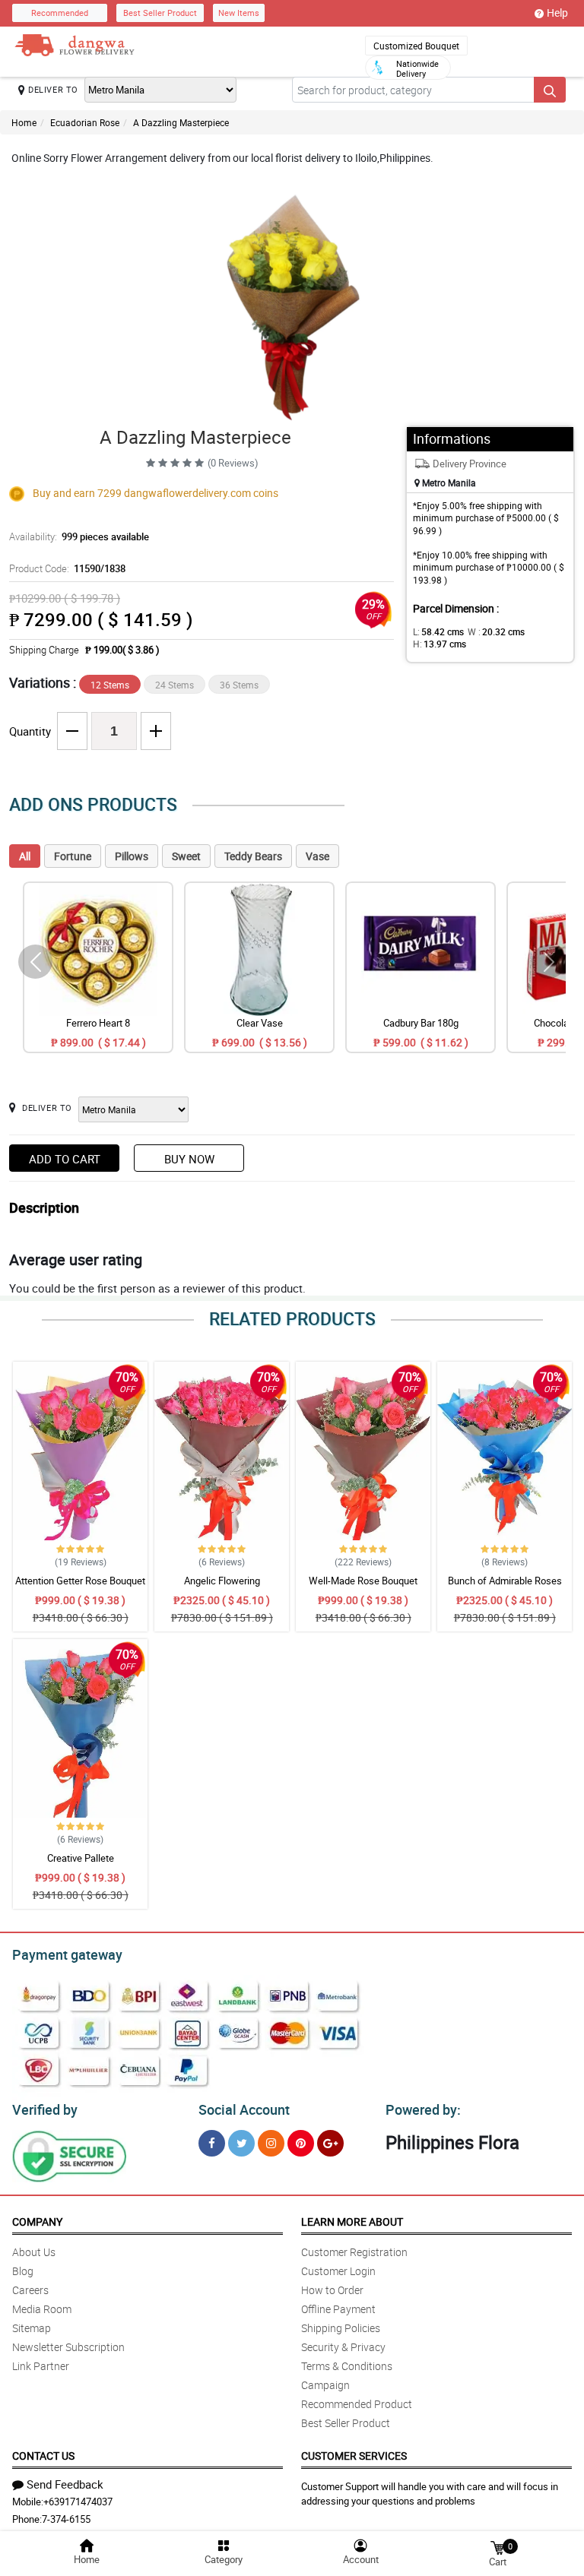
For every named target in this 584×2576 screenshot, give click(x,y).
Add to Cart (65, 1159)
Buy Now (189, 1159)
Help (557, 13)
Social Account (244, 2109)
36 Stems (239, 685)
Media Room (42, 2309)
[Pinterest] (301, 2143)
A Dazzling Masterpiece (181, 122)
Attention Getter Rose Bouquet (80, 1581)
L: (438, 631)
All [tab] (25, 856)
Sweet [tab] (186, 856)
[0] (497, 2547)
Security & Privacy (343, 2347)
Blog (23, 2271)
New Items (239, 13)
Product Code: (67, 568)
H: (440, 644)
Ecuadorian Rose (85, 122)
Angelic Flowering (222, 1581)
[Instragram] (271, 2143)
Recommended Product (357, 2404)
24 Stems (175, 685)
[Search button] (550, 90)
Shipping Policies (341, 2328)
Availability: (79, 536)
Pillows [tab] (132, 856)
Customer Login (338, 2271)
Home (24, 122)
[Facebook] (212, 2143)
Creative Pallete (81, 1858)
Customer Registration (354, 2252)
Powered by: (423, 2109)
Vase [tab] (317, 856)
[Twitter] (241, 2143)
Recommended (60, 13)
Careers (30, 2290)
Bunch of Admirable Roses (505, 1581)
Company (37, 2222)
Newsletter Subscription (68, 2347)
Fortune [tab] (73, 856)
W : (496, 631)
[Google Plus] (330, 2143)
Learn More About (352, 2222)
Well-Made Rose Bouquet (363, 1581)
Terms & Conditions (347, 2366)
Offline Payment (338, 2309)
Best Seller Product (160, 13)
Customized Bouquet (416, 46)
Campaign (325, 2385)
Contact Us (43, 2456)
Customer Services (354, 2456)
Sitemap (32, 2328)
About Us (34, 2252)
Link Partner (41, 2366)
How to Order (332, 2290)
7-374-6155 (66, 2519)
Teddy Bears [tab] (253, 856)
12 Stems (110, 685)
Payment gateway (67, 1954)
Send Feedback (65, 2484)
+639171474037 (78, 2502)
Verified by (45, 2109)
